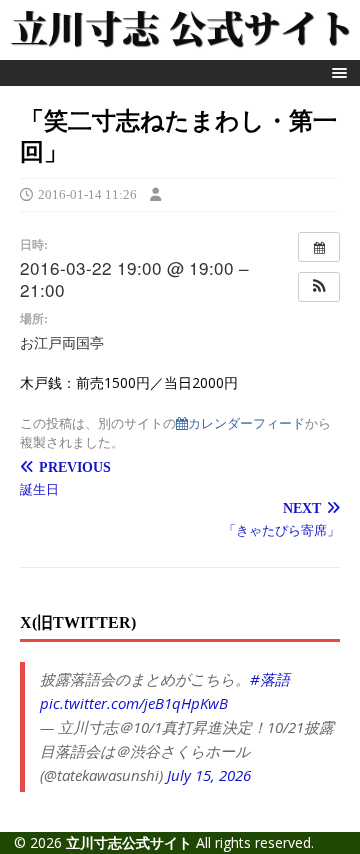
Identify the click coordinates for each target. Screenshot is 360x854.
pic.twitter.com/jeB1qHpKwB (134, 703)
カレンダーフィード (246, 422)
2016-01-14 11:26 (87, 194)
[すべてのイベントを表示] (319, 247)
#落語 (270, 679)
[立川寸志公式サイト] (180, 48)
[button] (336, 72)
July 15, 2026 (209, 775)
